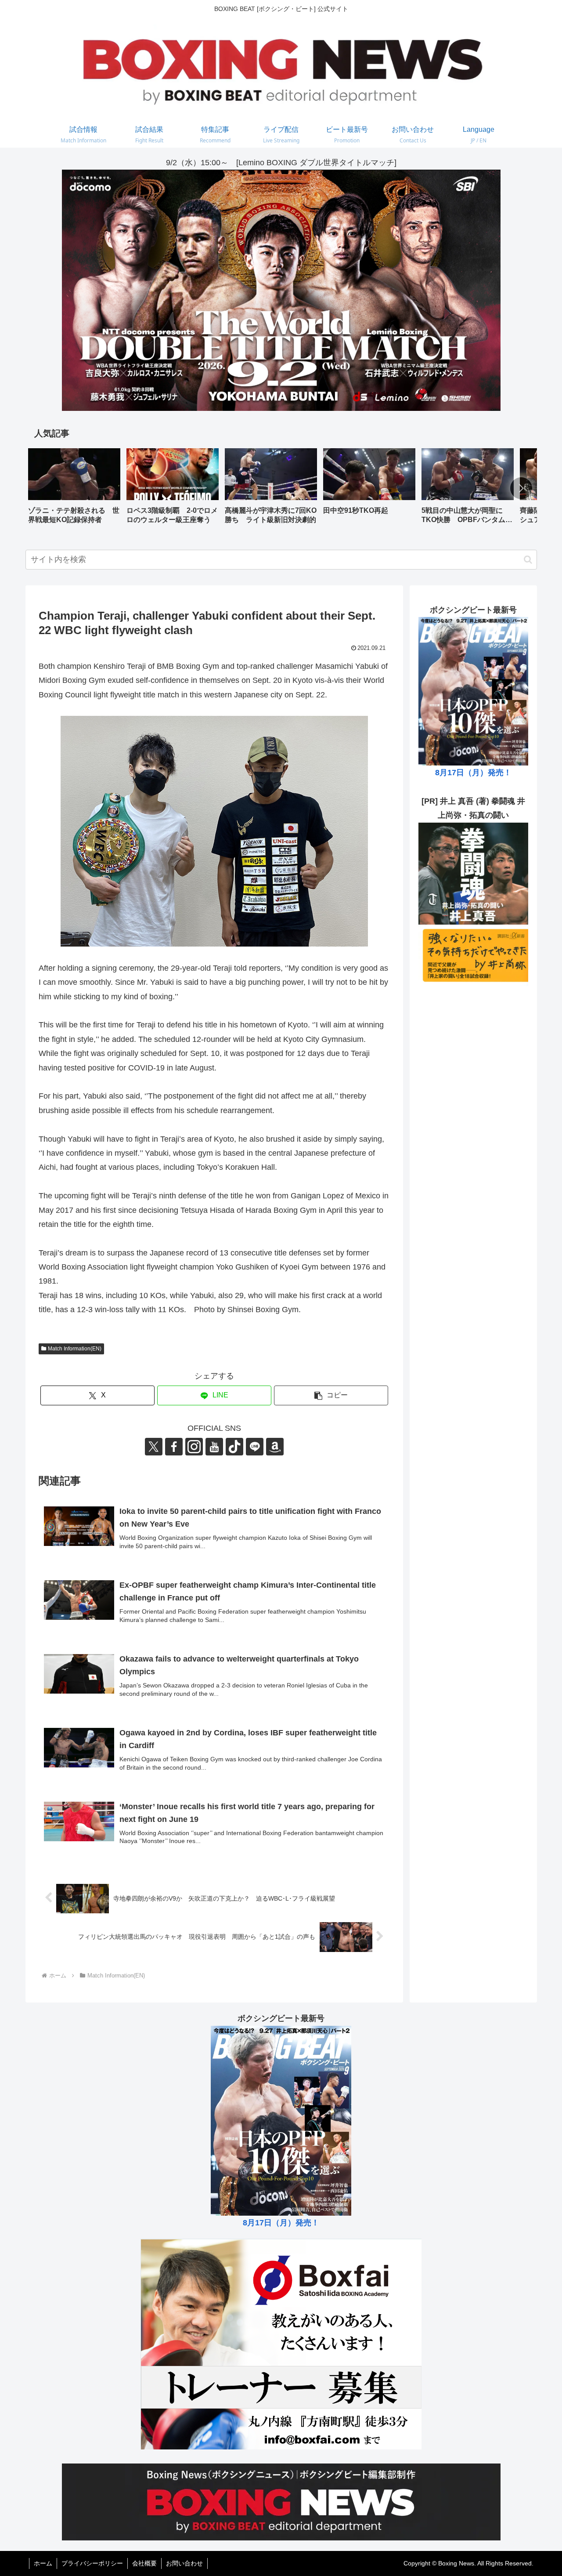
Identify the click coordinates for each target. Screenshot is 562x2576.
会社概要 (144, 2563)
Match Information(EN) (75, 1349)
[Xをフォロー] (154, 1447)
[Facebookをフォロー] (174, 1447)
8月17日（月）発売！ (473, 773)
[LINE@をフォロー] (255, 1447)
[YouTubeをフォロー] (214, 1447)
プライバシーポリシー (92, 2563)
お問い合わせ (184, 2563)
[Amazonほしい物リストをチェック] (275, 1447)
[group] (74, 489)
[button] (521, 488)
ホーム (43, 2563)
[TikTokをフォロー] (234, 1447)
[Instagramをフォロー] (194, 1447)
